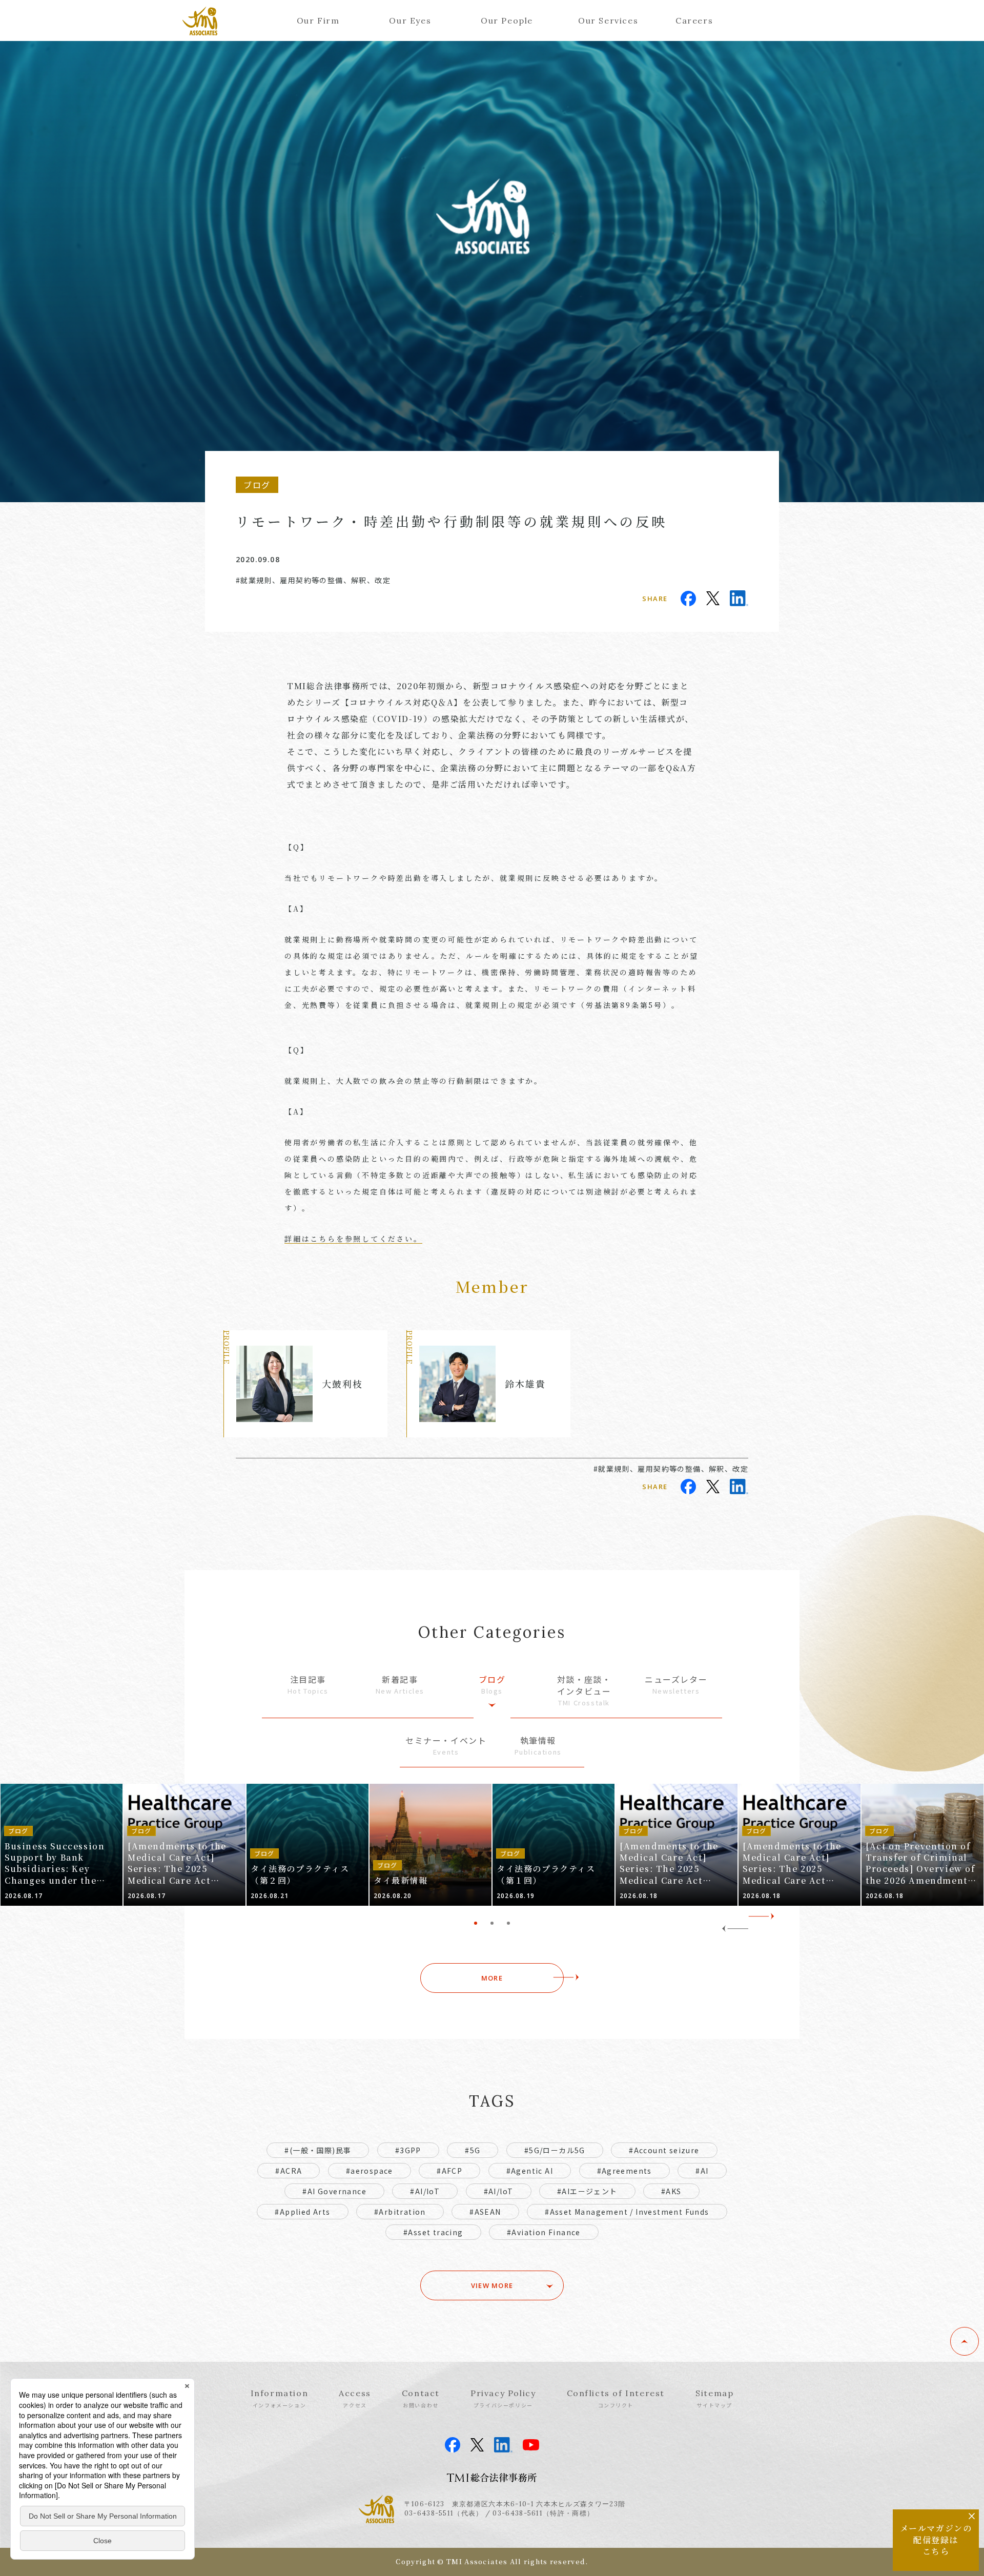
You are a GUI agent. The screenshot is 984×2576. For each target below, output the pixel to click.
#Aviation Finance (544, 2232)
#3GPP (408, 2150)
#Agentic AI (530, 2171)
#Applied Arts (302, 2212)
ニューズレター (676, 1685)
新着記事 (400, 1685)
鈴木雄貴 (525, 1384)
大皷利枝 (342, 1384)
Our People (507, 20)
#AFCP (449, 2171)
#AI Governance (334, 2191)
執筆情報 (538, 1746)
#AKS (671, 2191)
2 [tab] (492, 1923)
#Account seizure (664, 2150)
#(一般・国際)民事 (318, 2150)
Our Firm (318, 20)
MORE (492, 1978)
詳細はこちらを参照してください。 (353, 1239)
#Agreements (624, 2171)
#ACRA (289, 2171)
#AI (702, 2171)
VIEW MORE (492, 2285)
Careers (694, 20)
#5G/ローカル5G (555, 2150)
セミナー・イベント (446, 1746)
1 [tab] (476, 1923)
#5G (473, 2150)
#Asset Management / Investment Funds (627, 2212)
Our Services (608, 20)
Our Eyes (410, 20)
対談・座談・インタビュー (584, 1690)
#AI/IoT (425, 2191)
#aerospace (370, 2171)
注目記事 (308, 1685)
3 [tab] (508, 1923)
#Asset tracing (433, 2232)
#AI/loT (499, 2191)
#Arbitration (400, 2212)
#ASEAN (485, 2212)
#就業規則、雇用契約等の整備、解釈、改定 (313, 580)
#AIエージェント (587, 2191)
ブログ (492, 1685)
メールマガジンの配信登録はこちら (936, 2540)
